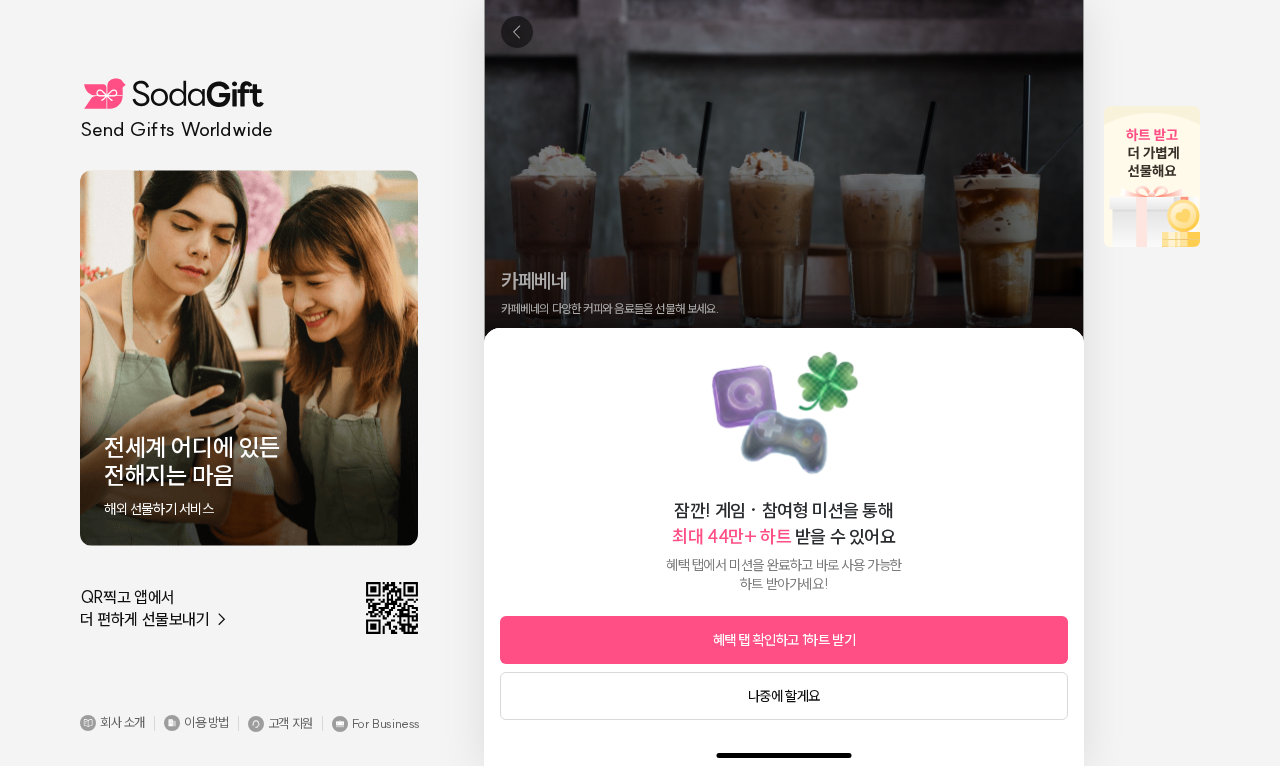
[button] (112, 723)
